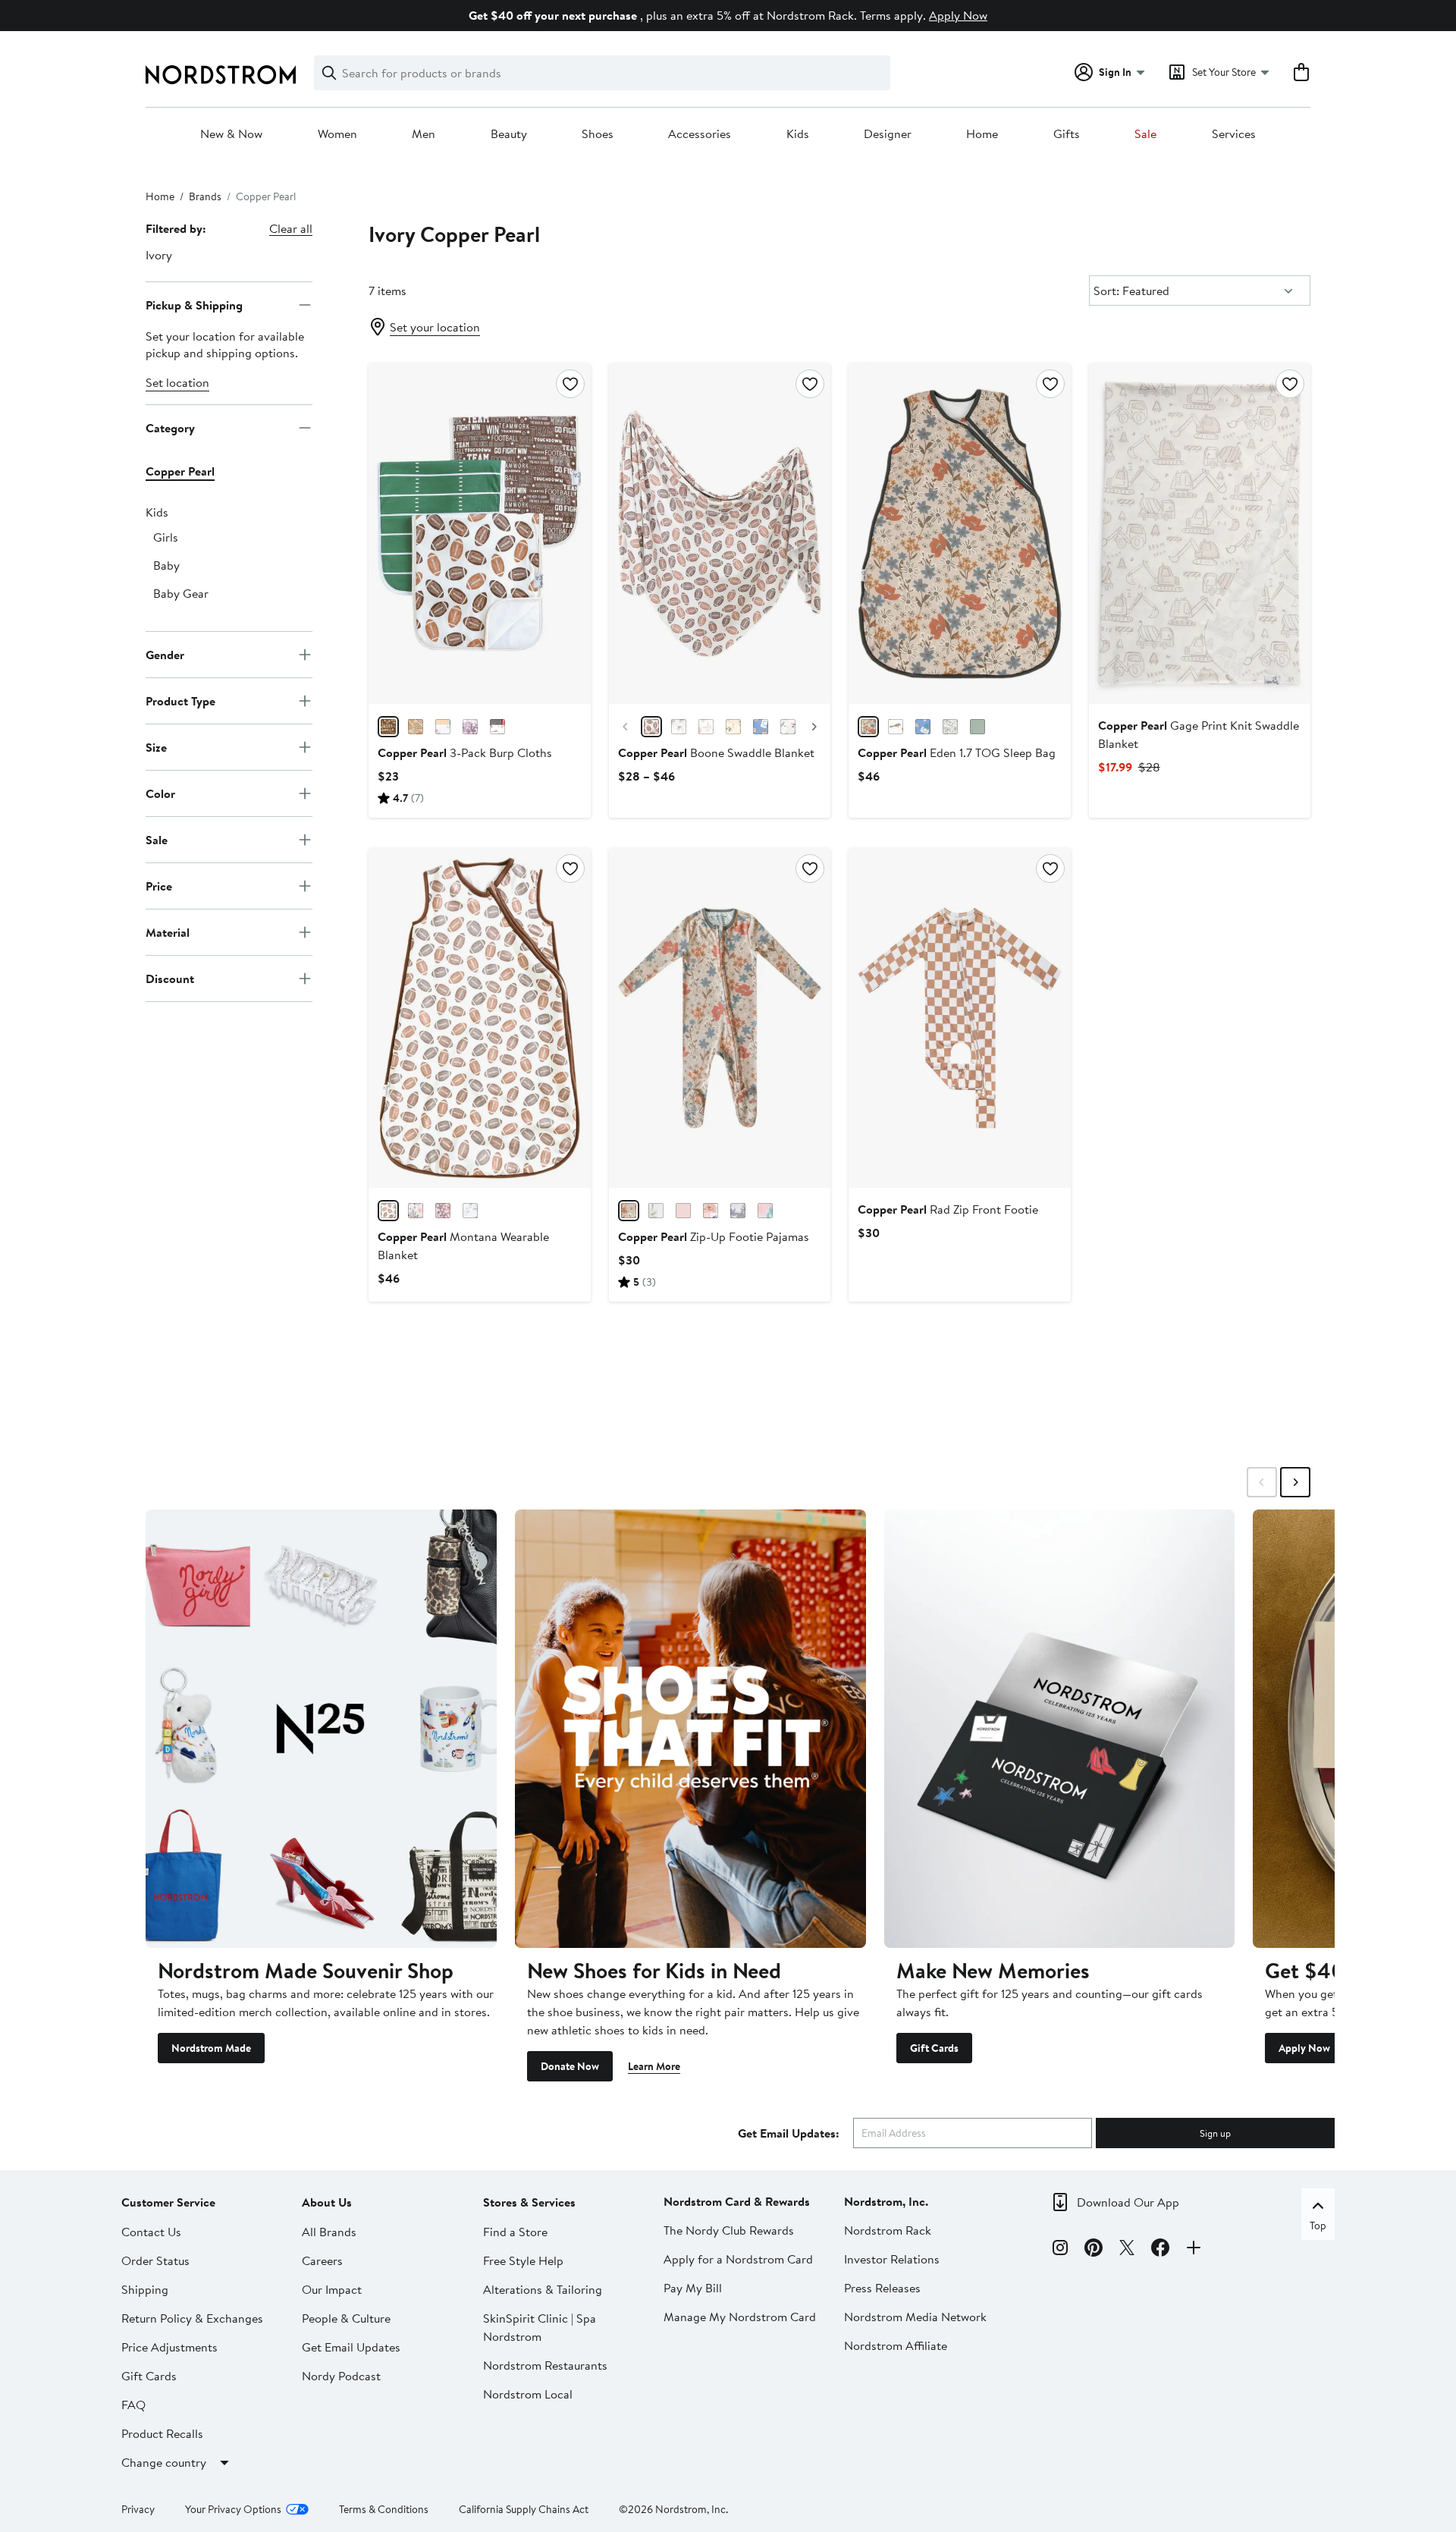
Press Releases (882, 2288)
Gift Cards (934, 2048)
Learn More (654, 2066)
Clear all (291, 228)
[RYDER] (443, 727)
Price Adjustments (169, 2347)
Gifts (1067, 134)
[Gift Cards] (1060, 1729)
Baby (166, 565)
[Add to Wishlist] (570, 384)
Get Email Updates (351, 2347)
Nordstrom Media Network (915, 2317)
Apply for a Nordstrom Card (738, 2259)
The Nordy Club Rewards (729, 2230)
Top (1318, 2226)
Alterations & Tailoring (543, 2289)
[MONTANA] (733, 727)
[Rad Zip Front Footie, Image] (959, 1018)
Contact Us (151, 2232)
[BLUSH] (683, 1211)
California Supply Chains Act (524, 2509)
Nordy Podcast (341, 2376)
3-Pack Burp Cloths (465, 752)
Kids (798, 134)
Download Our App (1128, 2202)
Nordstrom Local (528, 2394)
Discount (170, 978)
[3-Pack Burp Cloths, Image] (479, 533)
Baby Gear (181, 593)
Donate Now (570, 2066)
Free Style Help (523, 2260)
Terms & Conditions (384, 2509)
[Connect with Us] (1194, 2250)
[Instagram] (1060, 2250)
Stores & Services (529, 2202)
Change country (164, 2462)
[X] (1127, 2250)
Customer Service (168, 2202)
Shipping (145, 2289)
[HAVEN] (470, 1211)
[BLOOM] (765, 1211)
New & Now (231, 134)
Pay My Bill (693, 2288)
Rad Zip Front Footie (948, 1209)
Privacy (138, 2509)
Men (424, 134)
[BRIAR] (977, 727)
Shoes (598, 134)
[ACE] (497, 727)
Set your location (435, 327)
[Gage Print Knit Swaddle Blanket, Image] (1200, 533)
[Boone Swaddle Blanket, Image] (720, 533)
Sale (1145, 134)
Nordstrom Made (211, 2048)
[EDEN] (868, 727)
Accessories (700, 134)
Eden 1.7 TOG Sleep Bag (957, 752)
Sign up (1215, 2133)
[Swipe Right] (1295, 1482)
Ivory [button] (159, 255)
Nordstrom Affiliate (896, 2345)
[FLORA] (470, 727)
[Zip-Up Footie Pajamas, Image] (720, 1018)
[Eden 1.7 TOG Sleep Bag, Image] (959, 533)
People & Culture (346, 2318)
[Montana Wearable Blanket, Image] (479, 1018)
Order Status (155, 2260)
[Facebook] (1160, 2250)
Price (159, 885)
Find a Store (515, 2232)
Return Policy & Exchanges (192, 2318)
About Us (327, 2202)
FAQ (133, 2405)
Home (982, 134)
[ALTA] (950, 727)
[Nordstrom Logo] (221, 75)
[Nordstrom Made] (321, 1729)
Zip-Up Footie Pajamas (714, 1236)
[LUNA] (706, 727)
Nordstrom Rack (888, 2230)
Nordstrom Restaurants (545, 2365)
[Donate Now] (690, 1729)
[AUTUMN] (416, 1211)
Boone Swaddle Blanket (716, 752)
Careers (322, 2260)
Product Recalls (162, 2433)
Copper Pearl (180, 471)
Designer (888, 134)
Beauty (509, 134)
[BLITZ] (388, 727)
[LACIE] (738, 1211)
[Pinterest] (1094, 2250)
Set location (177, 382)
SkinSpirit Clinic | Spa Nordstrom (540, 2327)
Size (156, 746)
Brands (205, 196)
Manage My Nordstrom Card (740, 2317)
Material (168, 931)
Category (170, 427)
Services (1234, 134)
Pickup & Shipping (194, 304)
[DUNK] (416, 727)
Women (337, 134)
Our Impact (332, 2289)
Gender (165, 654)
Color (160, 793)
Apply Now (958, 15)
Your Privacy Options (233, 2509)
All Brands (329, 2232)
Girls (166, 537)
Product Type (180, 700)
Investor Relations (892, 2259)
